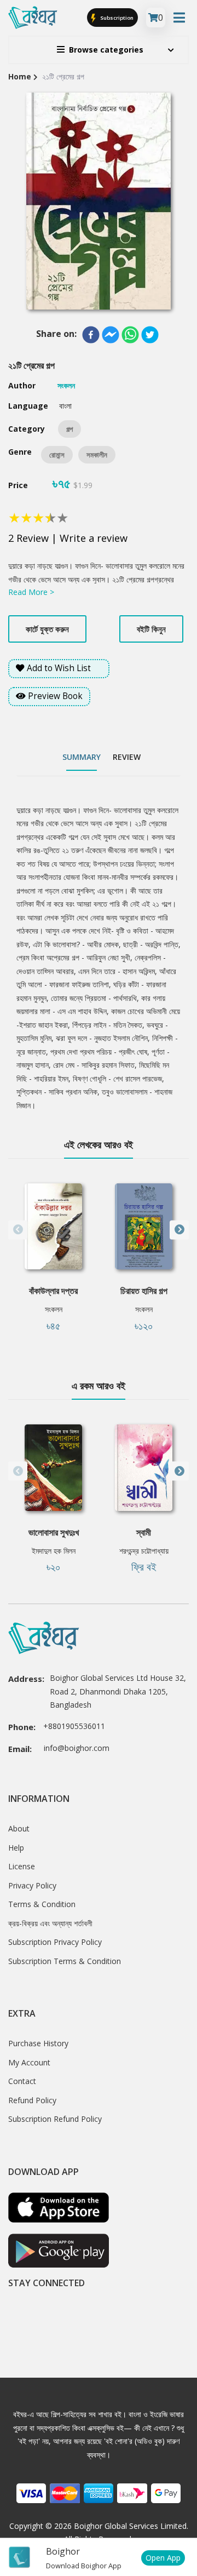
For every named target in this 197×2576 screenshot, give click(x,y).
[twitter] (150, 335)
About (19, 1828)
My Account (29, 2062)
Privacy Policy (32, 1885)
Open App (163, 2558)
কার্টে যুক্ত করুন (47, 629)
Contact (22, 2081)
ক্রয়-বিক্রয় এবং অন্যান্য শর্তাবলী (50, 1923)
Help (16, 1848)
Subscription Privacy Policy (55, 1942)
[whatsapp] (130, 335)
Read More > (31, 592)
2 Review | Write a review (68, 538)
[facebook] (91, 335)
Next (179, 1230)
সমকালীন (97, 455)
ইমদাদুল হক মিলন (54, 1551)
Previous (18, 1230)
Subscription (116, 17)
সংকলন (54, 1309)
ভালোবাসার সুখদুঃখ (54, 1532)
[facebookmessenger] (111, 335)
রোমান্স (57, 455)
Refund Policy (32, 2100)
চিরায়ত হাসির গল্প (144, 1291)
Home (20, 76)
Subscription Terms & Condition (65, 1961)
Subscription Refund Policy (55, 2119)
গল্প (69, 429)
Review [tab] (127, 757)
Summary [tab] (82, 757)
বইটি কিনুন (151, 629)
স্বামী (144, 1532)
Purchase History (38, 2043)
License (22, 1866)
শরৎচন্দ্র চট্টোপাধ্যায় (144, 1551)
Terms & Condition (42, 1904)
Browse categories (106, 50)
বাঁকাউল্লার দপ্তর (53, 1291)
